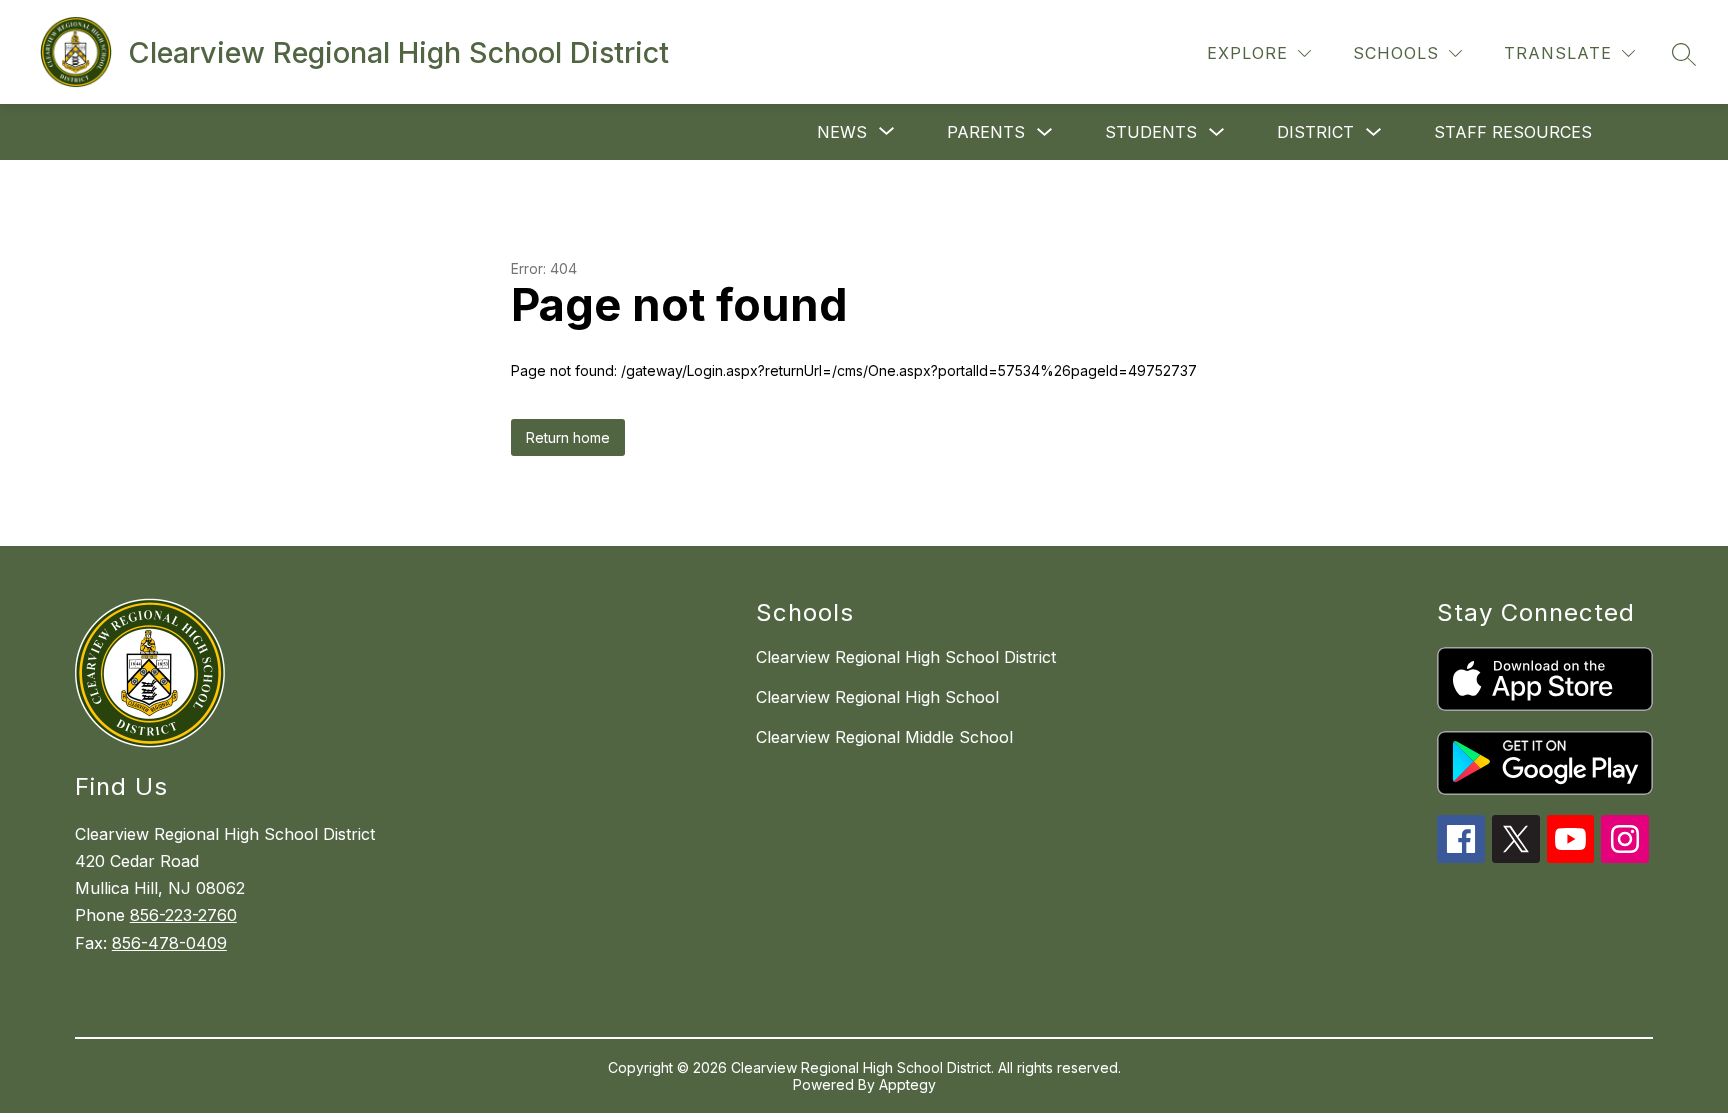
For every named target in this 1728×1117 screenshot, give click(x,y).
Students (1151, 132)
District (1315, 132)
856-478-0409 (169, 943)
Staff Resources (1513, 132)
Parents (986, 132)
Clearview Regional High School (877, 697)
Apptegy (907, 1084)
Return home (568, 437)
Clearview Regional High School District (906, 657)
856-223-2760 (183, 915)
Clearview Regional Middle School (884, 737)
